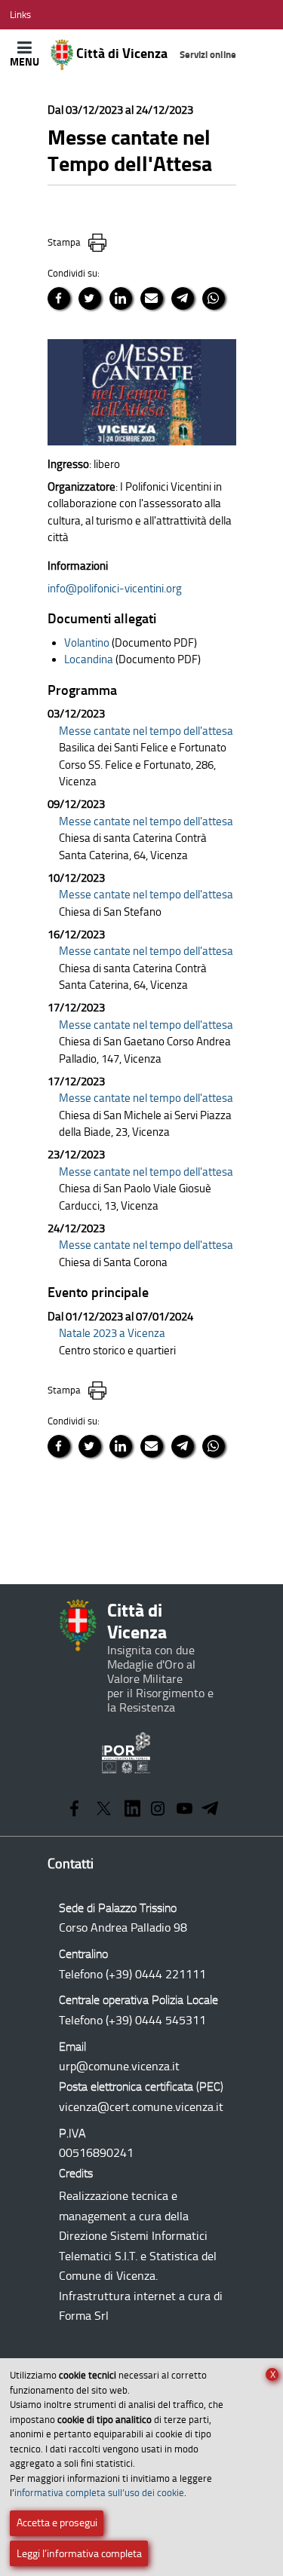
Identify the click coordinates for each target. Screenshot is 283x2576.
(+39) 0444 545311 (156, 2020)
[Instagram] (158, 1810)
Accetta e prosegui (57, 2523)
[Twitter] (104, 1810)
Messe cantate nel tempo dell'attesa (146, 731)
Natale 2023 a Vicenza (112, 1333)
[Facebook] (74, 1810)
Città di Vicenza (155, 54)
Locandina (89, 659)
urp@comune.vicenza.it (119, 2066)
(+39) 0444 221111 (156, 1974)
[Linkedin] (133, 1810)
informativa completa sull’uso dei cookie (99, 2493)
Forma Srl (84, 2316)
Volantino (87, 643)
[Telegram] (210, 1810)
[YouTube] (185, 1810)
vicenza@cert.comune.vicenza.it (141, 2107)
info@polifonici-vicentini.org (115, 589)
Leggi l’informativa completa (79, 2554)
